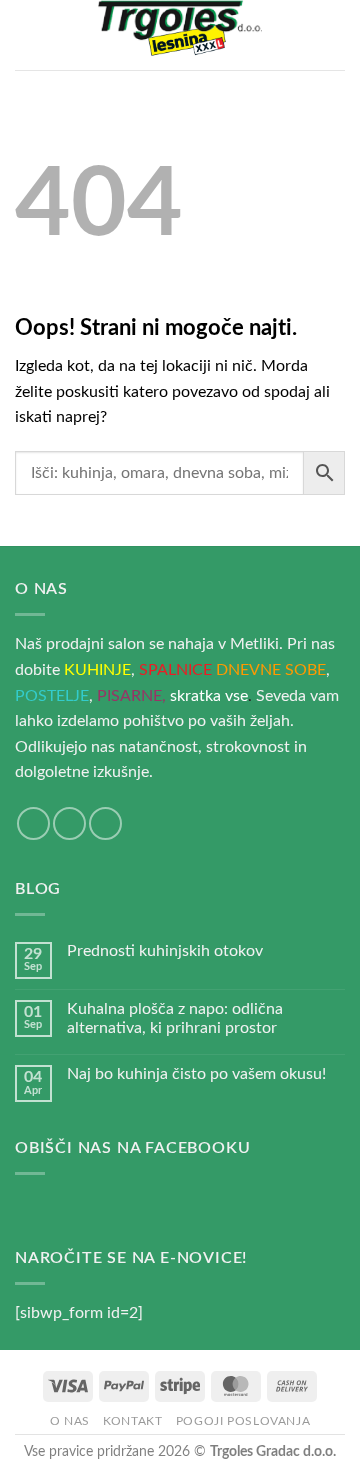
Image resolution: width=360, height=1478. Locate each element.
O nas (70, 1421)
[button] (27, 34)
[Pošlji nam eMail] (69, 823)
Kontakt (132, 1421)
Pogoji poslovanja (243, 1421)
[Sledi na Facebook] (33, 823)
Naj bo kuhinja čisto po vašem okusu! (196, 1074)
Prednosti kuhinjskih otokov (165, 951)
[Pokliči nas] (105, 823)
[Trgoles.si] (180, 35)
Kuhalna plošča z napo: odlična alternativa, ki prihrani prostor (175, 1018)
